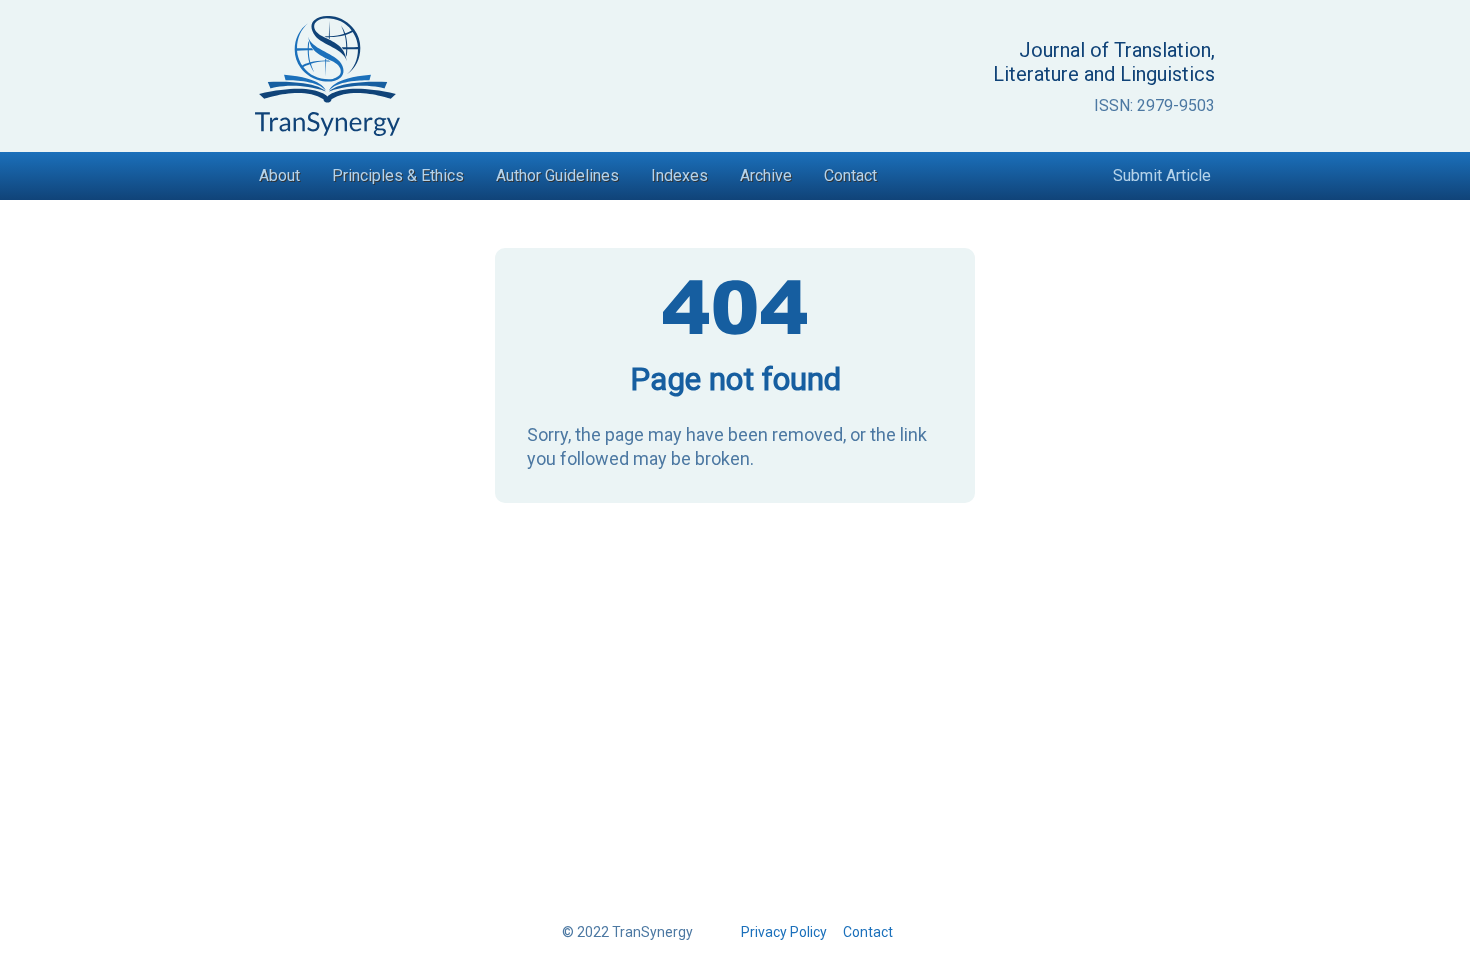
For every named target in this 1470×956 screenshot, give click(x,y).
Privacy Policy (784, 932)
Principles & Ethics (398, 175)
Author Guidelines (557, 175)
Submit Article (1162, 175)
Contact (850, 175)
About (279, 175)
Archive (766, 175)
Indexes (679, 175)
